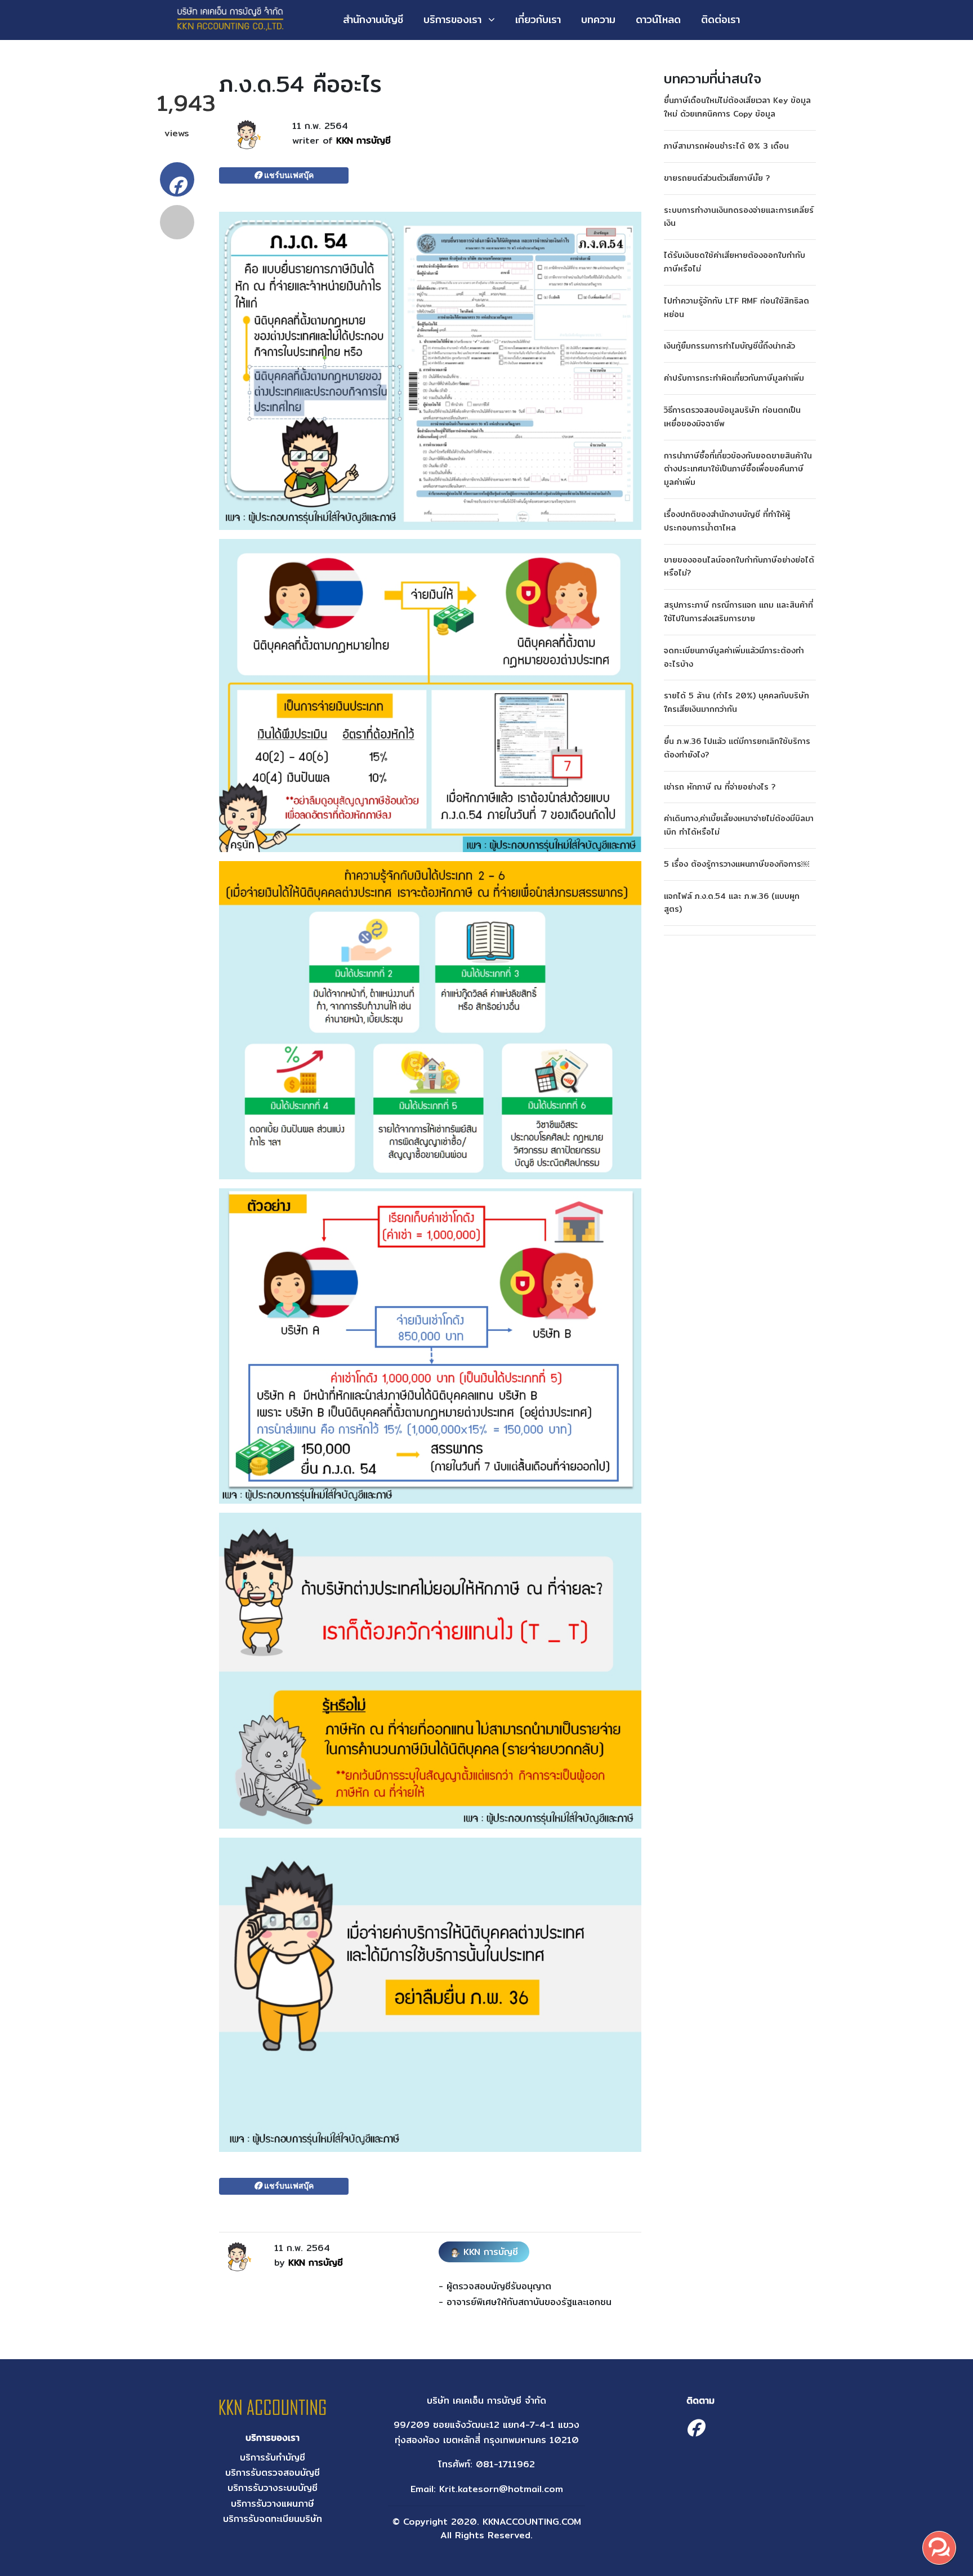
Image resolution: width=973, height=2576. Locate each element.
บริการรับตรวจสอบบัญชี (273, 2473)
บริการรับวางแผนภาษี (273, 2504)
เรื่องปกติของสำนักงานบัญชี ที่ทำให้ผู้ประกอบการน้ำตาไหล (727, 521)
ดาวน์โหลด (658, 19)
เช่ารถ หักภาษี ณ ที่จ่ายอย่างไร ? (720, 787)
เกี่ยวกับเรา (538, 19)
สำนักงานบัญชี (373, 19)
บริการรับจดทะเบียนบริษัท (273, 2519)
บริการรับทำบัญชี (273, 2457)
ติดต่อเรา (720, 19)
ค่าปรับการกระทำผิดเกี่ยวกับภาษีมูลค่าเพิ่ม (734, 378)
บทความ (598, 19)
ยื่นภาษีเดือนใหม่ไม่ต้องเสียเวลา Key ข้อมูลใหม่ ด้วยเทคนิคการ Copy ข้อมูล (737, 107)
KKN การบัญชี (363, 141)
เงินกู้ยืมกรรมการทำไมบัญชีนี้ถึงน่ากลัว (729, 346)
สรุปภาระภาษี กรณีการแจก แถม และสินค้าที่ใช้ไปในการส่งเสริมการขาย (738, 612)
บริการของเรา (452, 19)
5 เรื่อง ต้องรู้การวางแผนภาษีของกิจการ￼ (737, 864)
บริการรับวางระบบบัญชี (273, 2488)
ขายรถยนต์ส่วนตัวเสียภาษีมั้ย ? (717, 178)
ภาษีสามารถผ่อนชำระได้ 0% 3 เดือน (726, 146)
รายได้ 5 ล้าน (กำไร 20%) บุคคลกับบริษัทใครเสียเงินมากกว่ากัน (737, 702)
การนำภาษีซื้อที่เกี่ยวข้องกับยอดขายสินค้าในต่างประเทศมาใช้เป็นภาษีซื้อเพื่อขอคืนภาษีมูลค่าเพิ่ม (738, 469)
